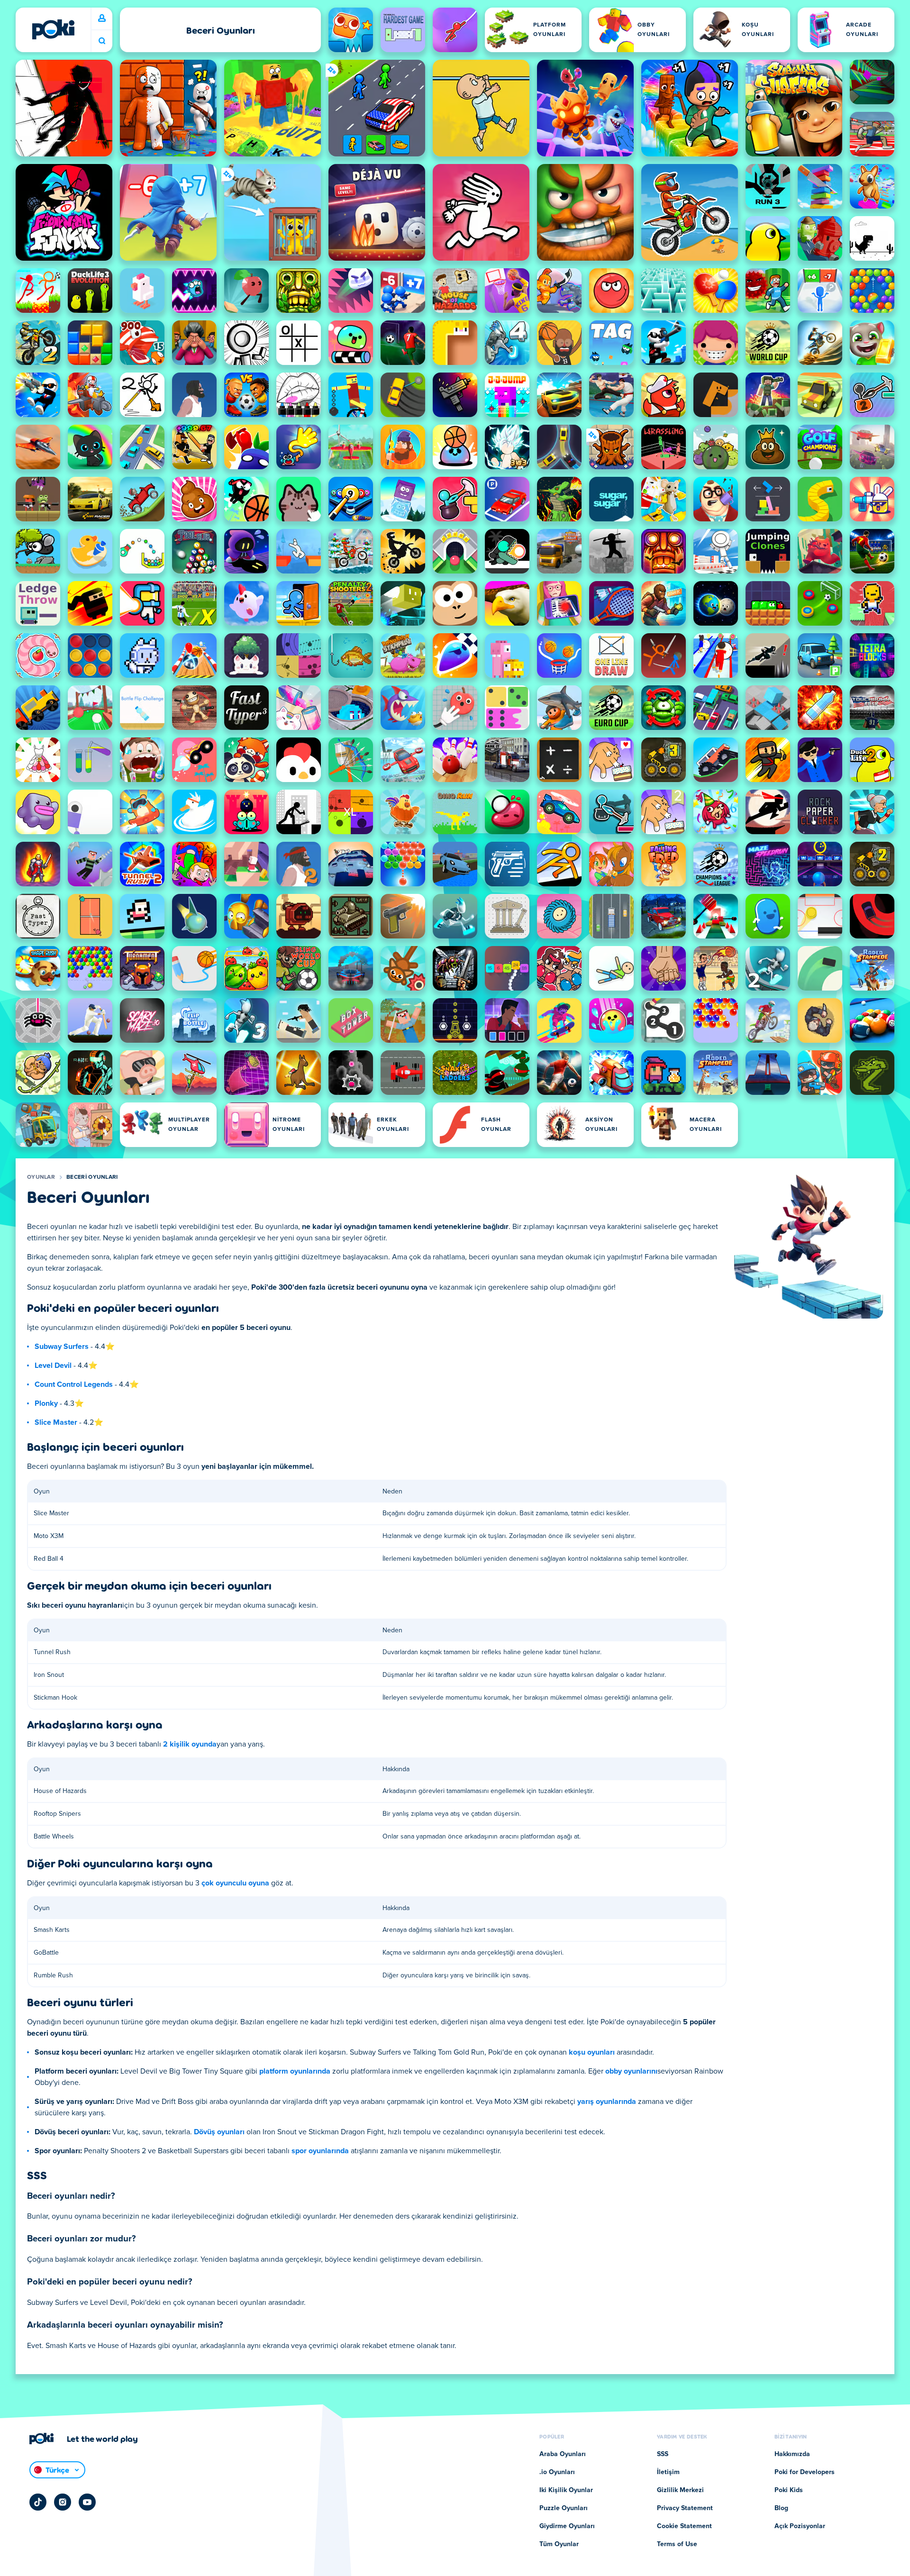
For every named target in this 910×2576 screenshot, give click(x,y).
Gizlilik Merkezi (680, 2490)
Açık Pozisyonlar (800, 2526)
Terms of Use (677, 2544)
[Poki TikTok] (38, 2502)
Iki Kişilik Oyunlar (566, 2490)
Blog (781, 2508)
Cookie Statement (684, 2526)
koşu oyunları (592, 2052)
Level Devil (53, 1365)
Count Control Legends (74, 1384)
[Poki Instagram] (63, 2502)
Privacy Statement (685, 2508)
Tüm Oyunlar (559, 2544)
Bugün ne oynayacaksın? (102, 41)
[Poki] (53, 29)
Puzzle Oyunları (564, 2508)
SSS (663, 2454)
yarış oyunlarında (607, 2102)
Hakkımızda (792, 2454)
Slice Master (56, 1422)
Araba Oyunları (563, 2454)
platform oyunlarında (295, 2071)
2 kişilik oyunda (190, 1744)
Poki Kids (789, 2490)
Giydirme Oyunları (567, 2526)
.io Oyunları (557, 2472)
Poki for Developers (805, 2472)
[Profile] (102, 18)
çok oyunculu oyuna (235, 1883)
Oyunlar (41, 1177)
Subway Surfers (62, 1347)
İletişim (668, 2472)
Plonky (46, 1403)
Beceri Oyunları (92, 1177)
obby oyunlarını (631, 2071)
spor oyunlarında (320, 2151)
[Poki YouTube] (87, 2502)
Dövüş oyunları (219, 2132)
